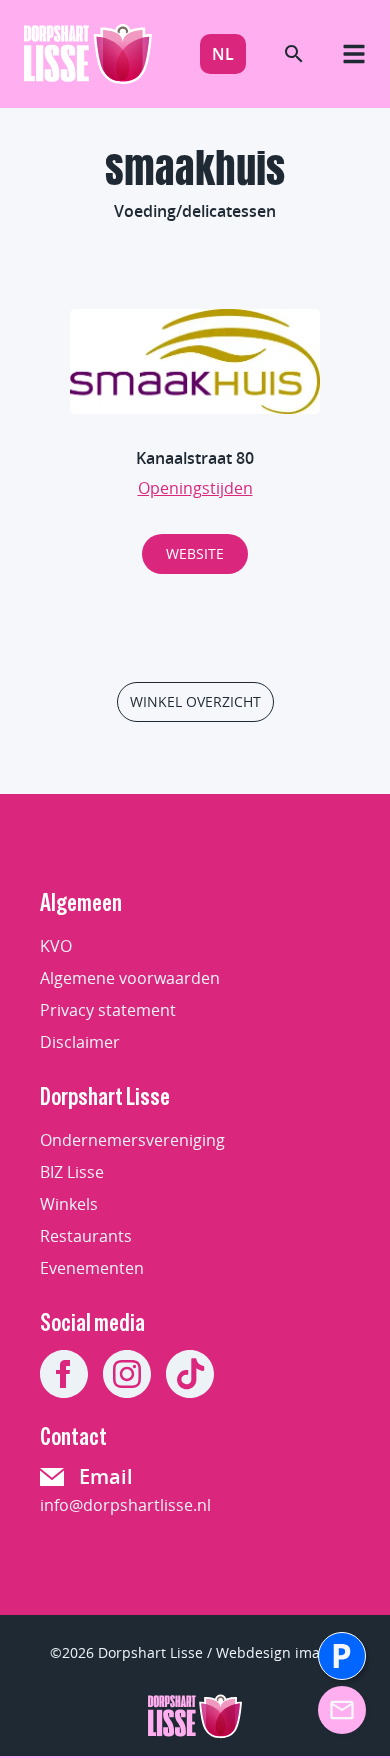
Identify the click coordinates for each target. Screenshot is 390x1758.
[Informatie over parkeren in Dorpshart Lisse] (342, 1656)
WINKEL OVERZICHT (195, 701)
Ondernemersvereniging (132, 1140)
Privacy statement (108, 1010)
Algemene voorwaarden (130, 978)
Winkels (69, 1204)
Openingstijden (195, 488)
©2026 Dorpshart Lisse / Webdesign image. (195, 1652)
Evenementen (92, 1268)
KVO (56, 946)
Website (195, 553)
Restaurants (86, 1236)
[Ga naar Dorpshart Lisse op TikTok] (190, 1374)
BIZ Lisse (72, 1172)
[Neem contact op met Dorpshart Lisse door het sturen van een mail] (342, 1710)
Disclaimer (80, 1042)
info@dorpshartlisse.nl (125, 1505)
